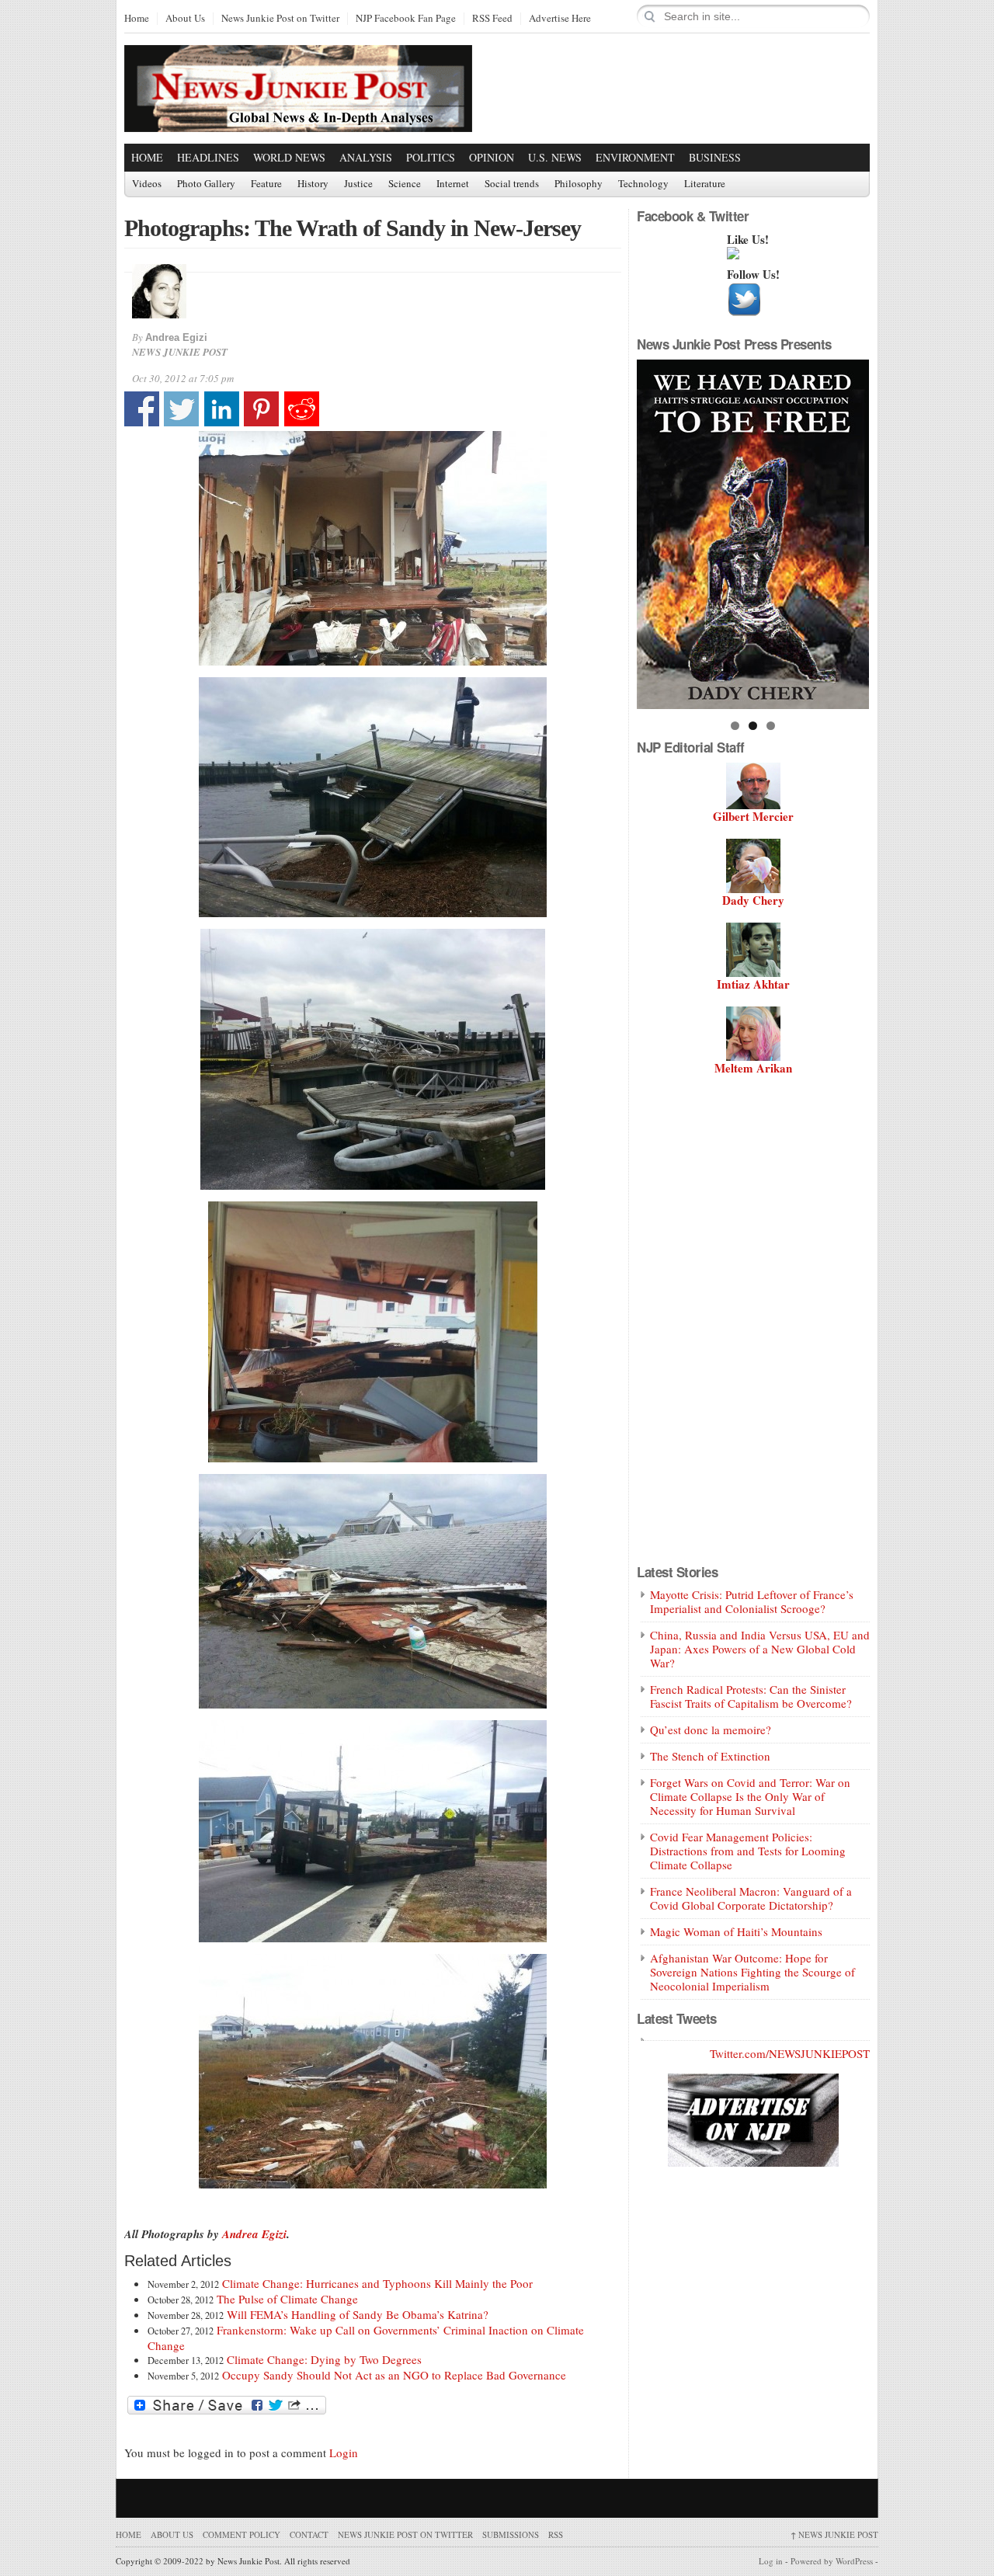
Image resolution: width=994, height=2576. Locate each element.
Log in (771, 2561)
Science (405, 184)
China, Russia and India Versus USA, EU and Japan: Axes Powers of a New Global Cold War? (760, 1649)
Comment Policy (242, 2534)
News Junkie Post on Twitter (280, 19)
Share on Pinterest (261, 409)
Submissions (511, 2534)
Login (344, 2453)
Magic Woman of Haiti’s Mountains (736, 1931)
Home (137, 19)
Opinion (492, 157)
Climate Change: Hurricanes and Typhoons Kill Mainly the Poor (377, 2283)
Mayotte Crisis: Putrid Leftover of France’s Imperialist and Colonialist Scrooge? (752, 1601)
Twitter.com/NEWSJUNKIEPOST (790, 2053)
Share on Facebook (142, 409)
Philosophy (579, 184)
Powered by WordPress (832, 2561)
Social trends (512, 184)
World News (289, 157)
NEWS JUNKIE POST (834, 2534)
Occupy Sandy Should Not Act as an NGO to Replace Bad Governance (394, 2375)
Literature (705, 184)
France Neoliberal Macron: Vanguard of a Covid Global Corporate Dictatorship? (751, 1898)
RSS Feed (492, 19)
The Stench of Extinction (710, 1756)
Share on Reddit (302, 409)
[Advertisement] (688, 88)
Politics (431, 157)
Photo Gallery (206, 184)
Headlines (208, 157)
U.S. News (555, 157)
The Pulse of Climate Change (287, 2299)
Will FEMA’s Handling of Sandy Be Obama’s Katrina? (358, 2314)
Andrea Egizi (176, 337)
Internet (453, 184)
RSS (556, 2534)
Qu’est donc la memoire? (711, 1730)
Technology (643, 184)
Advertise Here (560, 19)
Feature (266, 184)
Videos (147, 184)
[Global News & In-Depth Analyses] (298, 118)
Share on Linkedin (222, 409)
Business (715, 157)
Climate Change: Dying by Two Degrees (324, 2359)
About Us (185, 19)
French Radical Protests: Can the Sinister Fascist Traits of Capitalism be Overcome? (751, 1696)
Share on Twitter (181, 409)
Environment (635, 157)
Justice (358, 184)
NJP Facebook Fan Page (406, 19)
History (313, 184)
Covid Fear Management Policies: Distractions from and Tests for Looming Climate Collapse (748, 1851)
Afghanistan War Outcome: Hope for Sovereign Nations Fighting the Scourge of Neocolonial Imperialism (752, 1972)
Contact (309, 2534)
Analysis (366, 157)
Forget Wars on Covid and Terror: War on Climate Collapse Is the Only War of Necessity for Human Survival (750, 1796)
